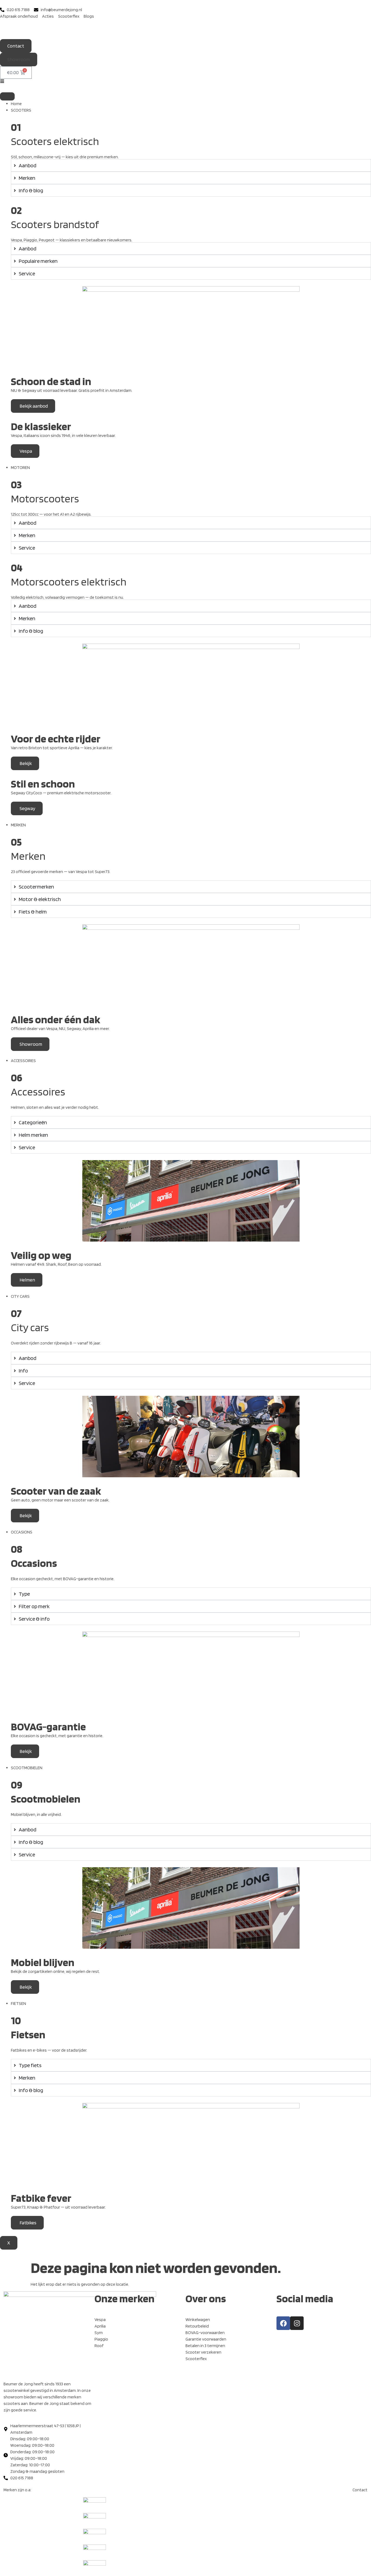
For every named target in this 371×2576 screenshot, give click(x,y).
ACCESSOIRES (23, 1061)
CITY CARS (20, 1296)
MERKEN (18, 825)
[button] (19, 59)
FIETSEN (18, 2003)
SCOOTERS (21, 110)
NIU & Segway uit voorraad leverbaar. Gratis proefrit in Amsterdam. (72, 390)
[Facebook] (283, 2323)
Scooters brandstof (55, 224)
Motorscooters (45, 499)
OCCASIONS (22, 1532)
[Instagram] (297, 2323)
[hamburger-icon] (7, 96)
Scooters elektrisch (55, 141)
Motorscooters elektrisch (69, 582)
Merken (28, 856)
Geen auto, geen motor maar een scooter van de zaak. (60, 1500)
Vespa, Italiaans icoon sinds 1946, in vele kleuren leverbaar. (63, 435)
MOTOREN (20, 467)
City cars (30, 1327)
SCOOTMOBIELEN (27, 1768)
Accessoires (38, 1092)
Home (16, 104)
